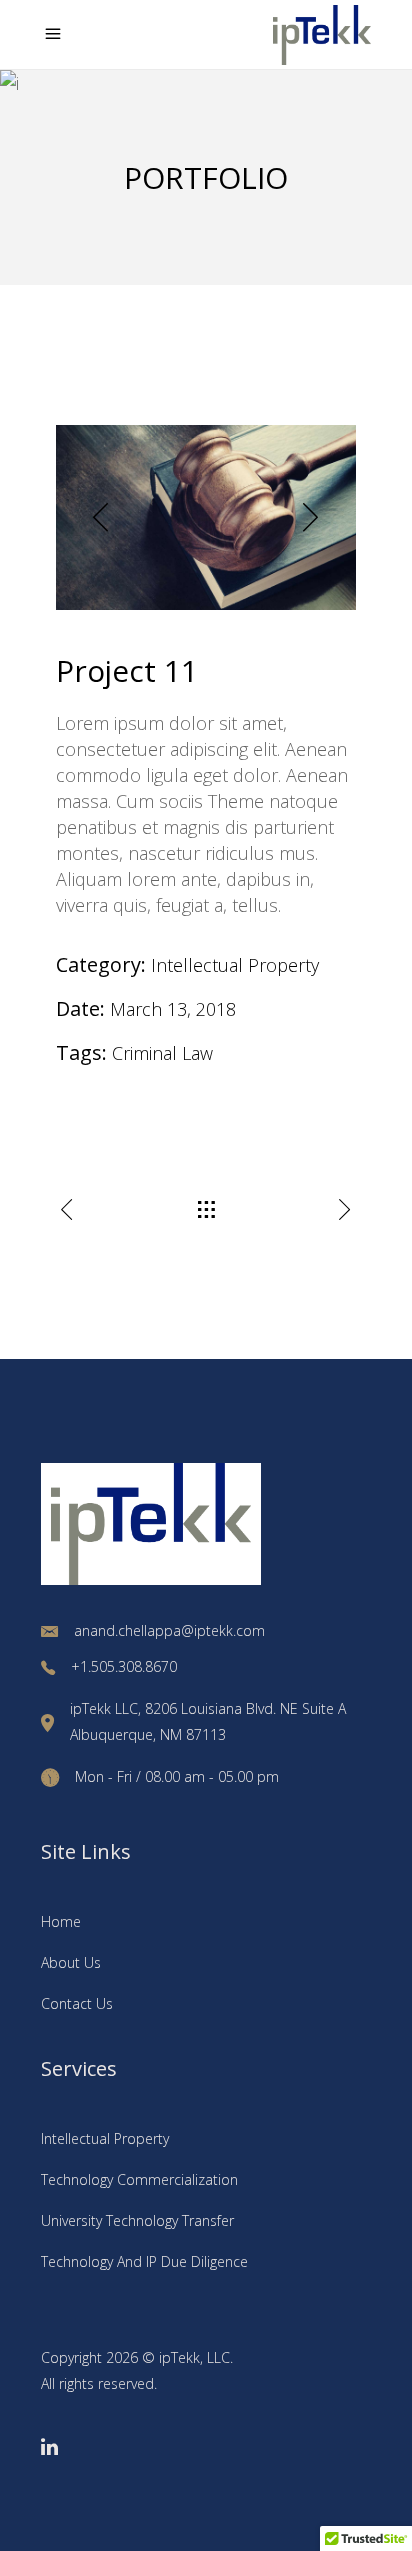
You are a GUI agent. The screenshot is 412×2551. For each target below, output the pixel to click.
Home (61, 1921)
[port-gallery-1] (206, 517)
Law (197, 1053)
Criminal (144, 1053)
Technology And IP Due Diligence (144, 2261)
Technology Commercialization (139, 2179)
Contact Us (77, 2003)
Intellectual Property (235, 965)
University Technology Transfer (137, 2220)
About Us (71, 1962)
